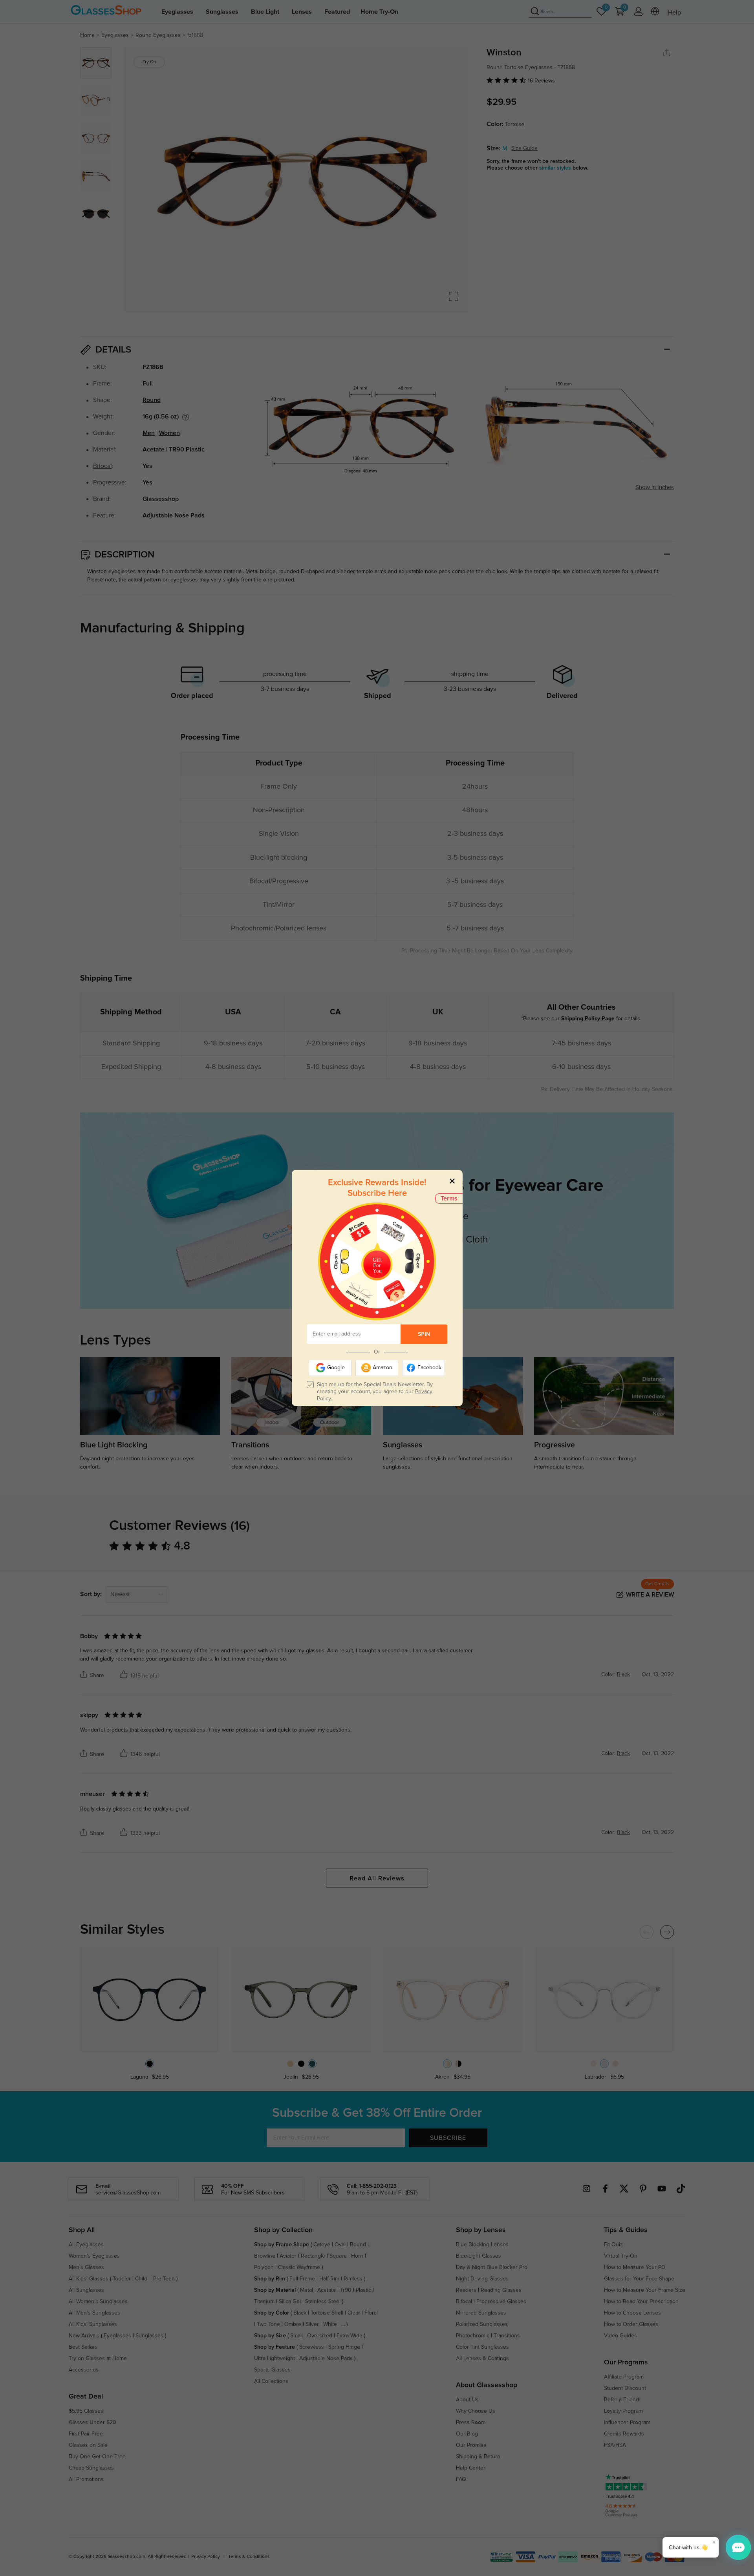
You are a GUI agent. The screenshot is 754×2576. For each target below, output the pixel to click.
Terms (449, 1198)
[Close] (452, 1181)
